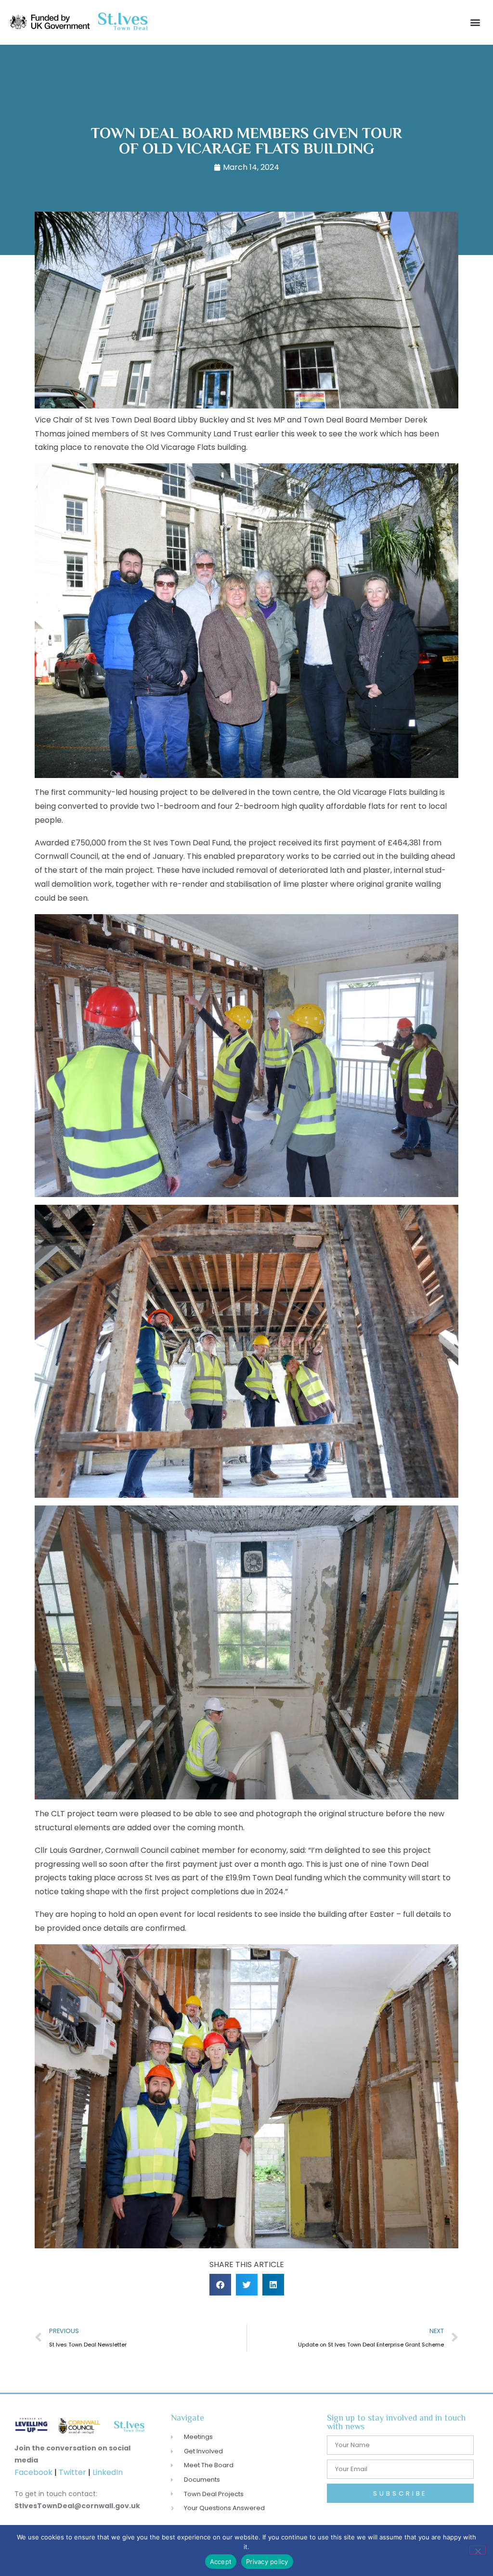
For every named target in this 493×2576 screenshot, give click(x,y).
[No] (478, 2550)
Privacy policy (267, 2562)
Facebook (33, 2472)
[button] (475, 22)
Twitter (73, 2472)
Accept (221, 2562)
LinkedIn (108, 2472)
